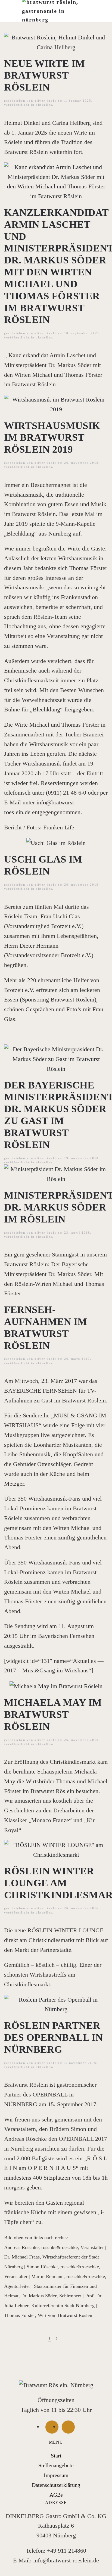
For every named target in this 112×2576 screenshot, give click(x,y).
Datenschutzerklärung (56, 2485)
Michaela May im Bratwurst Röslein (53, 1714)
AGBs (56, 2495)
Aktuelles (44, 105)
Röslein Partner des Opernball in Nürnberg (53, 2037)
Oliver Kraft (45, 101)
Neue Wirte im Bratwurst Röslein (44, 75)
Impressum (56, 2475)
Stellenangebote (56, 2465)
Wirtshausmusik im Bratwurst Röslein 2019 (52, 438)
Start (56, 2456)
